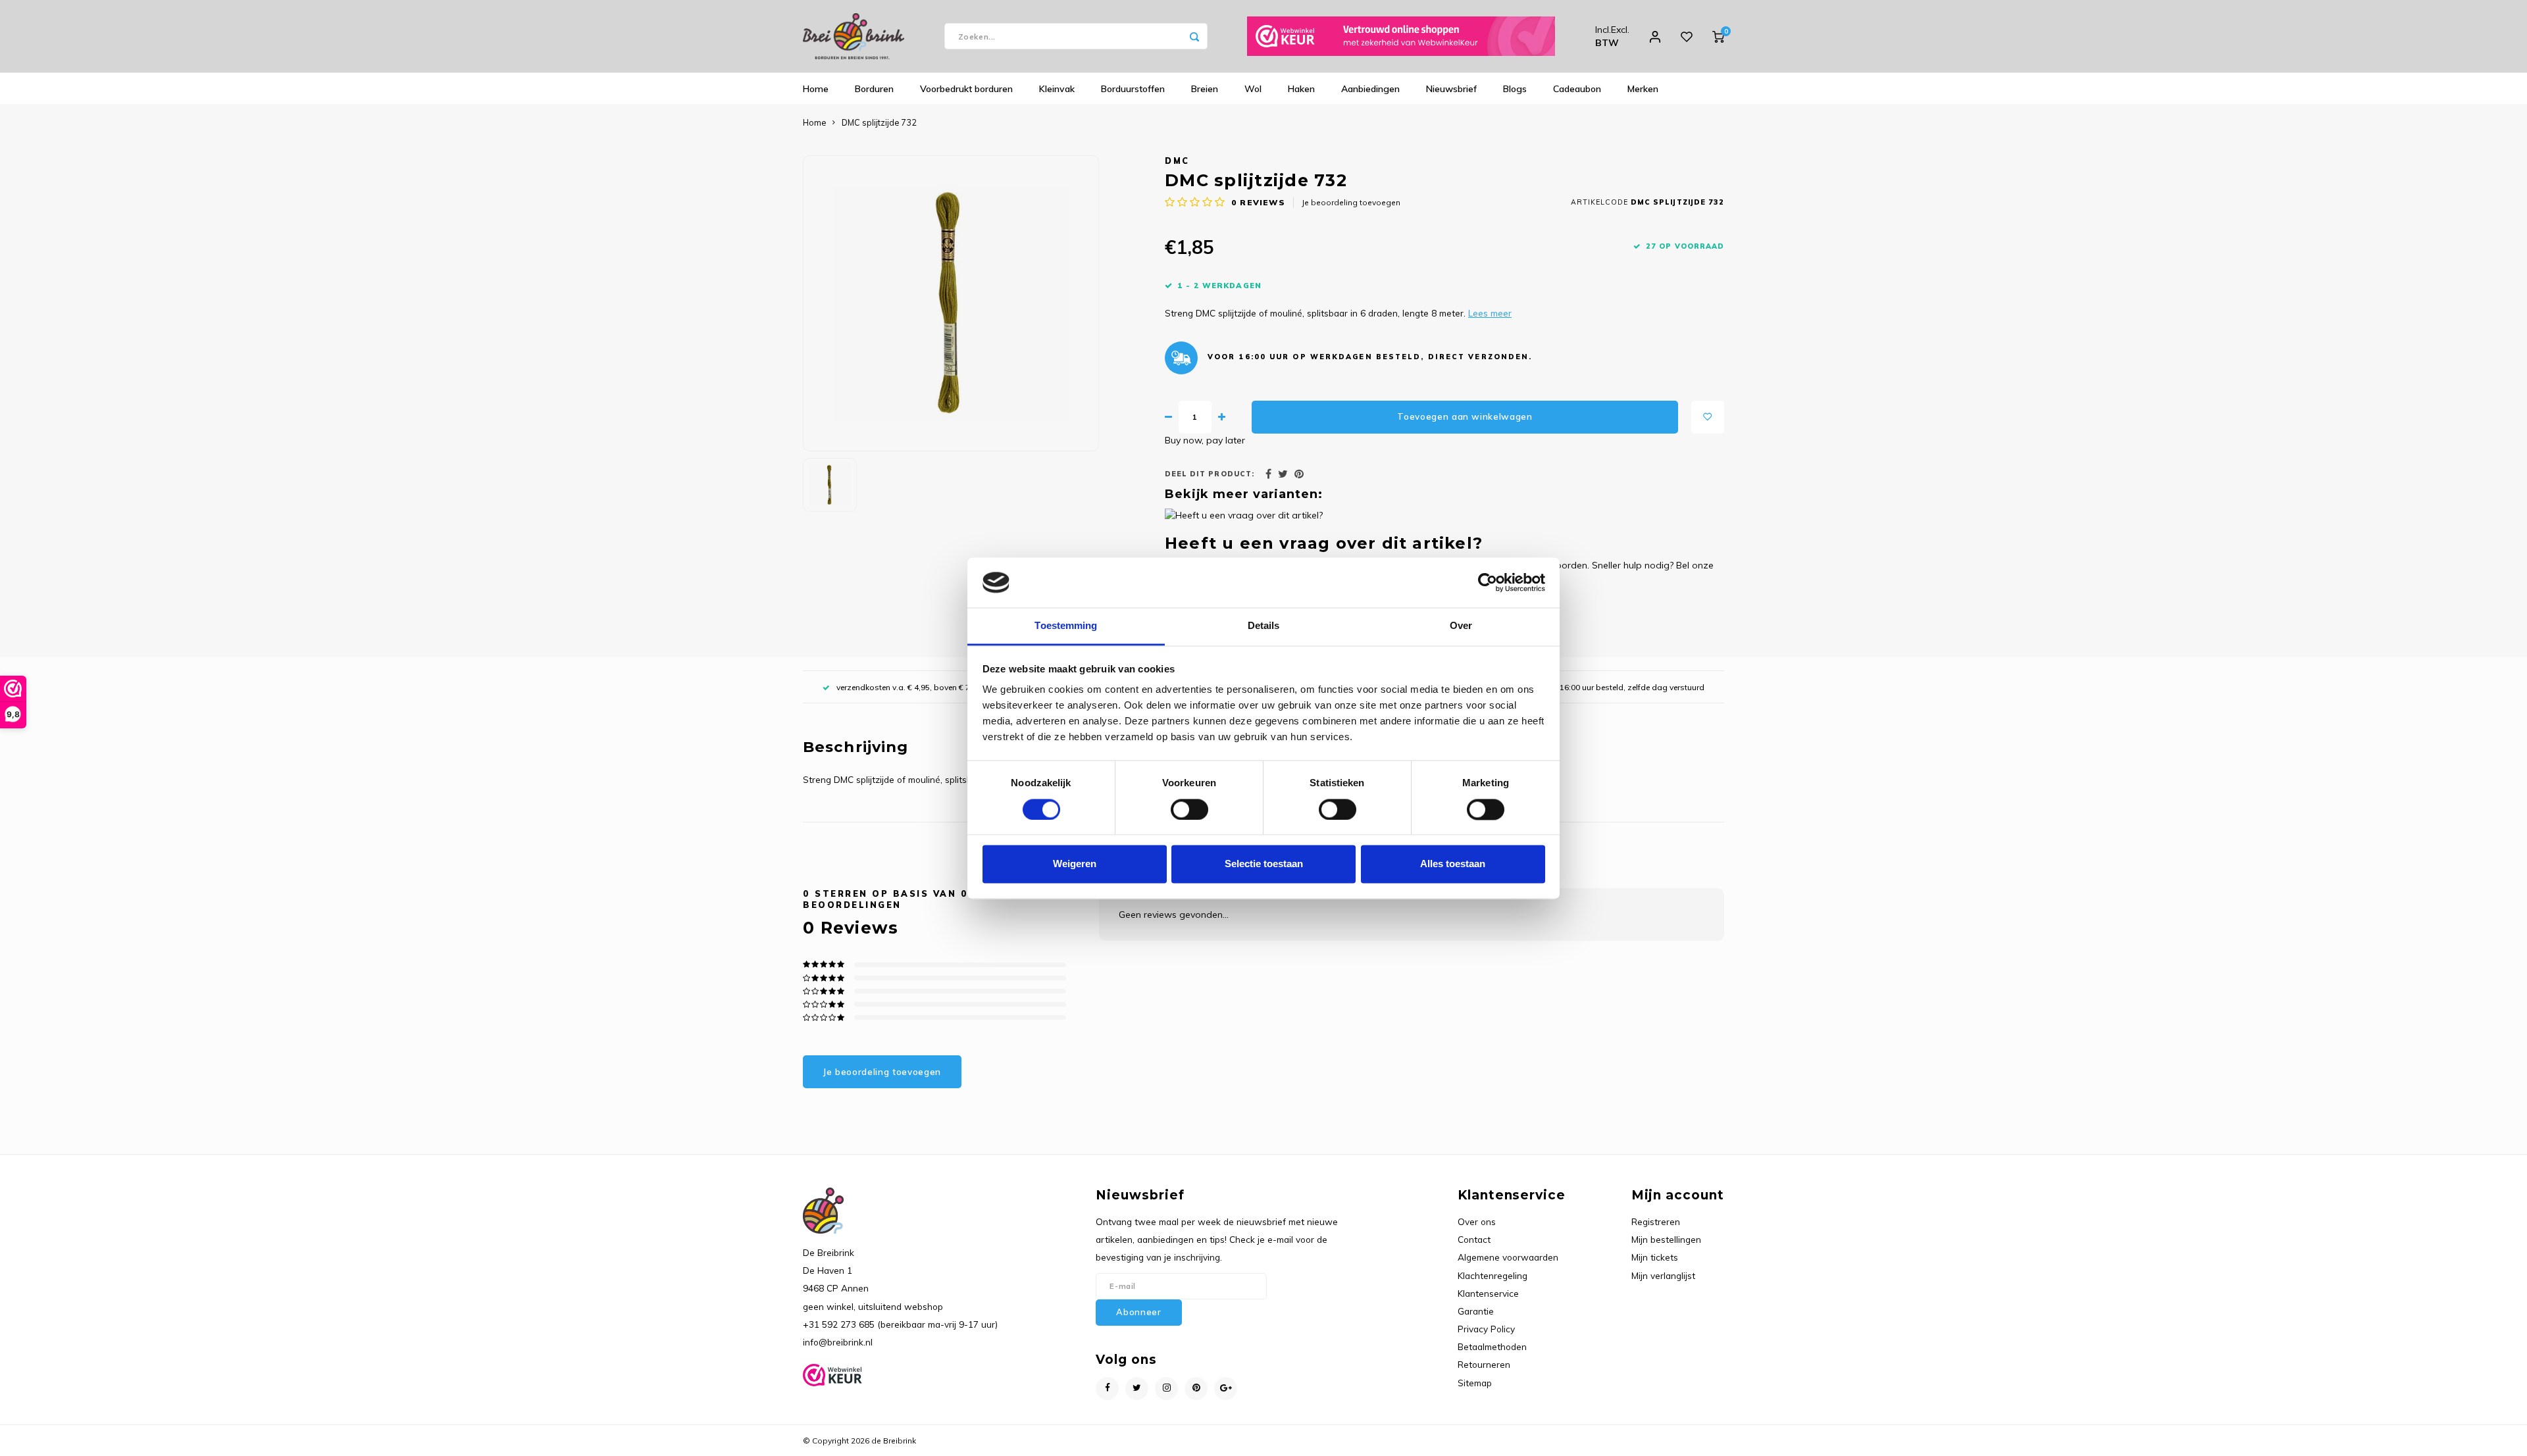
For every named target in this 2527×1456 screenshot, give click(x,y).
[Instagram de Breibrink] (1166, 1389)
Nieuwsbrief (1451, 89)
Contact (1474, 1239)
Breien (1205, 89)
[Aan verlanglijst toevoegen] (1708, 417)
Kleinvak (1057, 89)
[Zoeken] (1194, 36)
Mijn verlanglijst (1663, 1275)
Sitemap (1475, 1383)
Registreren (1656, 1221)
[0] (1718, 36)
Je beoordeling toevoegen (1351, 202)
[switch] (1189, 809)
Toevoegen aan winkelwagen (1465, 416)
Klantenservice (1488, 1293)
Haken (1301, 89)
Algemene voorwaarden (1508, 1257)
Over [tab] (1461, 626)
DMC (1177, 161)
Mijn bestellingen (1666, 1239)
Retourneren (1484, 1364)
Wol (1253, 89)
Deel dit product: (1210, 474)
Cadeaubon (1577, 89)
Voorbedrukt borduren (966, 89)
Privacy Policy (1486, 1329)
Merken (1643, 89)
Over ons (1477, 1221)
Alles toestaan (1453, 864)
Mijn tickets (1655, 1257)
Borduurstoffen (1133, 89)
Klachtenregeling (1493, 1275)
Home (816, 89)
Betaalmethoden (1492, 1346)
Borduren (874, 89)
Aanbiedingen (1370, 89)
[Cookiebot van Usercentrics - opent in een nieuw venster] (1488, 582)
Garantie (1476, 1311)
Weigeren (1075, 864)
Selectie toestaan (1264, 864)
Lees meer (1490, 313)
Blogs (1515, 89)
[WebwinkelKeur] (1401, 36)
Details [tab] (1264, 626)
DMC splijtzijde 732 (879, 122)
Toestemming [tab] (1066, 626)
